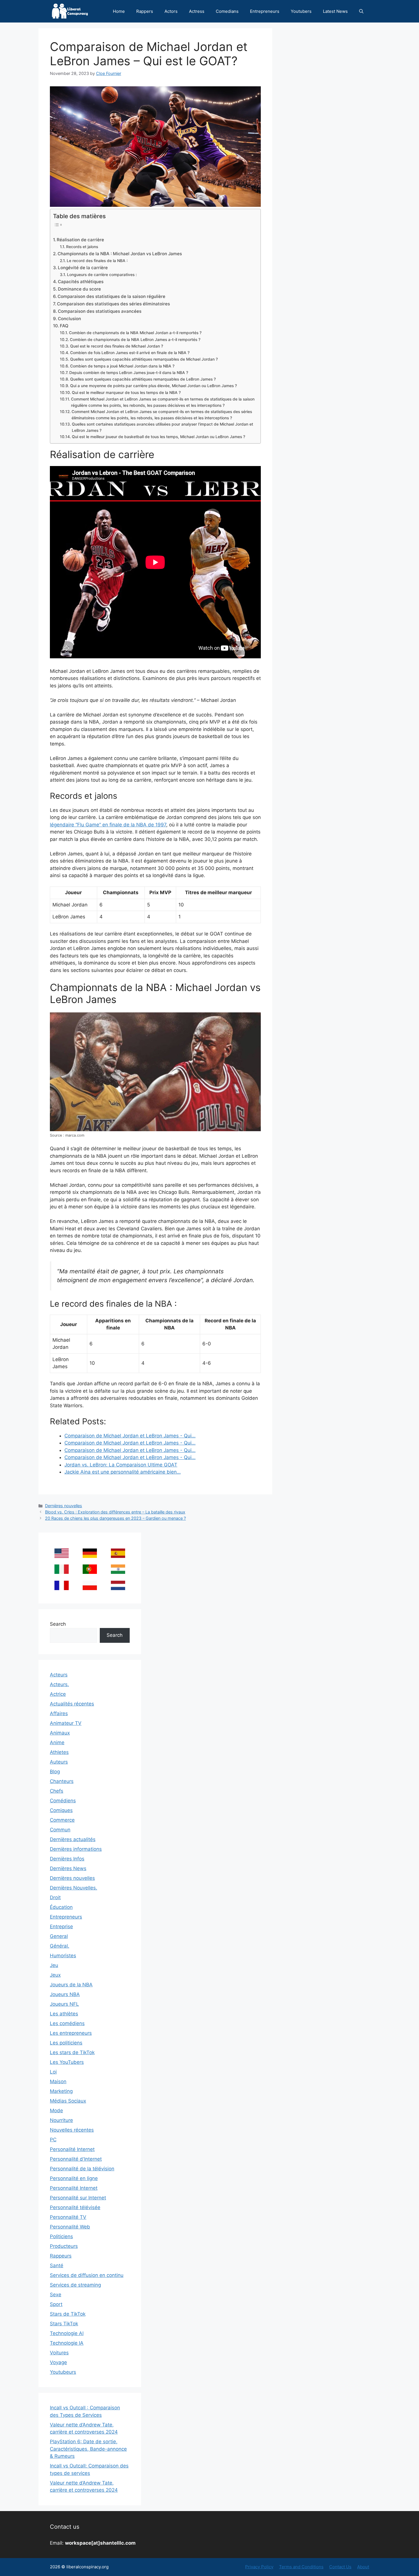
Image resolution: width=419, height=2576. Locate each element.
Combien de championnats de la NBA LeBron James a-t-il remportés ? (135, 340)
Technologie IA (67, 2343)
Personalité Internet (72, 2149)
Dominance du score (79, 289)
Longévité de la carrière (83, 268)
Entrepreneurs (265, 11)
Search (58, 1624)
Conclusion (69, 319)
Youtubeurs (63, 2372)
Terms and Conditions (301, 2567)
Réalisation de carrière (80, 240)
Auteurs (59, 1762)
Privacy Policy (259, 2567)
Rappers (145, 11)
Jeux (55, 1975)
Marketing (61, 2091)
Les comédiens (67, 2023)
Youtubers (301, 11)
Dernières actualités (73, 1839)
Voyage (58, 2362)
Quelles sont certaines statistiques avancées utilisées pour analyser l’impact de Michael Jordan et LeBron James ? (162, 427)
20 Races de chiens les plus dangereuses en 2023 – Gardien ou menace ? (115, 1518)
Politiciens (61, 2236)
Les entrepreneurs (71, 2033)
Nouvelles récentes (72, 2130)
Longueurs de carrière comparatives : (102, 275)
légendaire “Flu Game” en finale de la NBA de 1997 (108, 825)
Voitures (59, 2353)
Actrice (58, 1694)
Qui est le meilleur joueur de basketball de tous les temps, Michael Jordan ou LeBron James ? (158, 437)
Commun (60, 1830)
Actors (171, 11)
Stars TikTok (64, 2324)
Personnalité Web (70, 2227)
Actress (197, 11)
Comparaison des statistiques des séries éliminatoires (113, 304)
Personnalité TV (68, 2217)
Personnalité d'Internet (76, 2159)
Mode (56, 2111)
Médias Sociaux (68, 2101)
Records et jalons (82, 247)
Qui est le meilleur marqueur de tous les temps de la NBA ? (126, 393)
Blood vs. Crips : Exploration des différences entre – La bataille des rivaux (115, 1512)
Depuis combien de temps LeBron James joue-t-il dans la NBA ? (129, 373)
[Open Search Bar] (361, 11)
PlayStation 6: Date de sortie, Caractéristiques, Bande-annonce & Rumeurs (88, 2449)
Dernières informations (76, 1849)
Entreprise (61, 1927)
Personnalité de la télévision (82, 2169)
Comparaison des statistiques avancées (100, 311)
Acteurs (59, 1675)
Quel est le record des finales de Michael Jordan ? (117, 346)
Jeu (54, 1965)
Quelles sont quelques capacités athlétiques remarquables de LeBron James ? (143, 379)
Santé (57, 2266)
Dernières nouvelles (64, 1506)
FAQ (64, 326)
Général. (60, 1946)
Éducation (61, 1907)
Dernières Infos (67, 1859)
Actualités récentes (72, 1704)
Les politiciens (66, 2043)
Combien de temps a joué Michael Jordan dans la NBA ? (122, 366)
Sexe (56, 2295)
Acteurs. (59, 1684)
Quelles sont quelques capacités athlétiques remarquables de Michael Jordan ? (144, 359)
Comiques (61, 1810)
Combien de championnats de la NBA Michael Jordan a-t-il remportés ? (135, 333)
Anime (57, 1742)
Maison (58, 2081)
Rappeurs (61, 2256)
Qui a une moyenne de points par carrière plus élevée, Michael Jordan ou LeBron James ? (153, 386)
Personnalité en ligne (74, 2178)
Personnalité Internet (74, 2188)
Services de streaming (75, 2285)
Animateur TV (66, 1723)
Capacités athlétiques (81, 282)
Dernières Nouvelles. (74, 1888)
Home (119, 11)
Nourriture (61, 2120)
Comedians (227, 11)
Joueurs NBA (65, 1994)
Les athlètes (64, 2014)
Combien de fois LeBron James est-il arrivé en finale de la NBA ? (130, 353)
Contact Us (340, 2567)
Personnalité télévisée (75, 2207)
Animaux (60, 1733)
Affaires (59, 1713)
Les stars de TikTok (72, 2052)
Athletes (59, 1752)
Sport (56, 2304)
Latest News (335, 11)
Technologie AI (67, 2333)
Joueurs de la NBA (71, 1985)
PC (53, 2140)
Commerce (62, 1820)
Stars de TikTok (68, 2314)
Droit (55, 1897)
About (363, 2567)
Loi (53, 2072)
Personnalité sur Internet (78, 2198)
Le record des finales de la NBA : (97, 261)
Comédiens (63, 1801)
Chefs (57, 1791)
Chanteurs (62, 1781)
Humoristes (63, 1956)
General (59, 1936)
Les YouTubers (67, 2062)
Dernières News (68, 1868)
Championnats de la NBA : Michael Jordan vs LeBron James (120, 254)
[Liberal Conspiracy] (69, 11)
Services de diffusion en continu (87, 2275)
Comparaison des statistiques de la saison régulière (111, 296)
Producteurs (64, 2246)
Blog (55, 1772)
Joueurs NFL (64, 2004)
